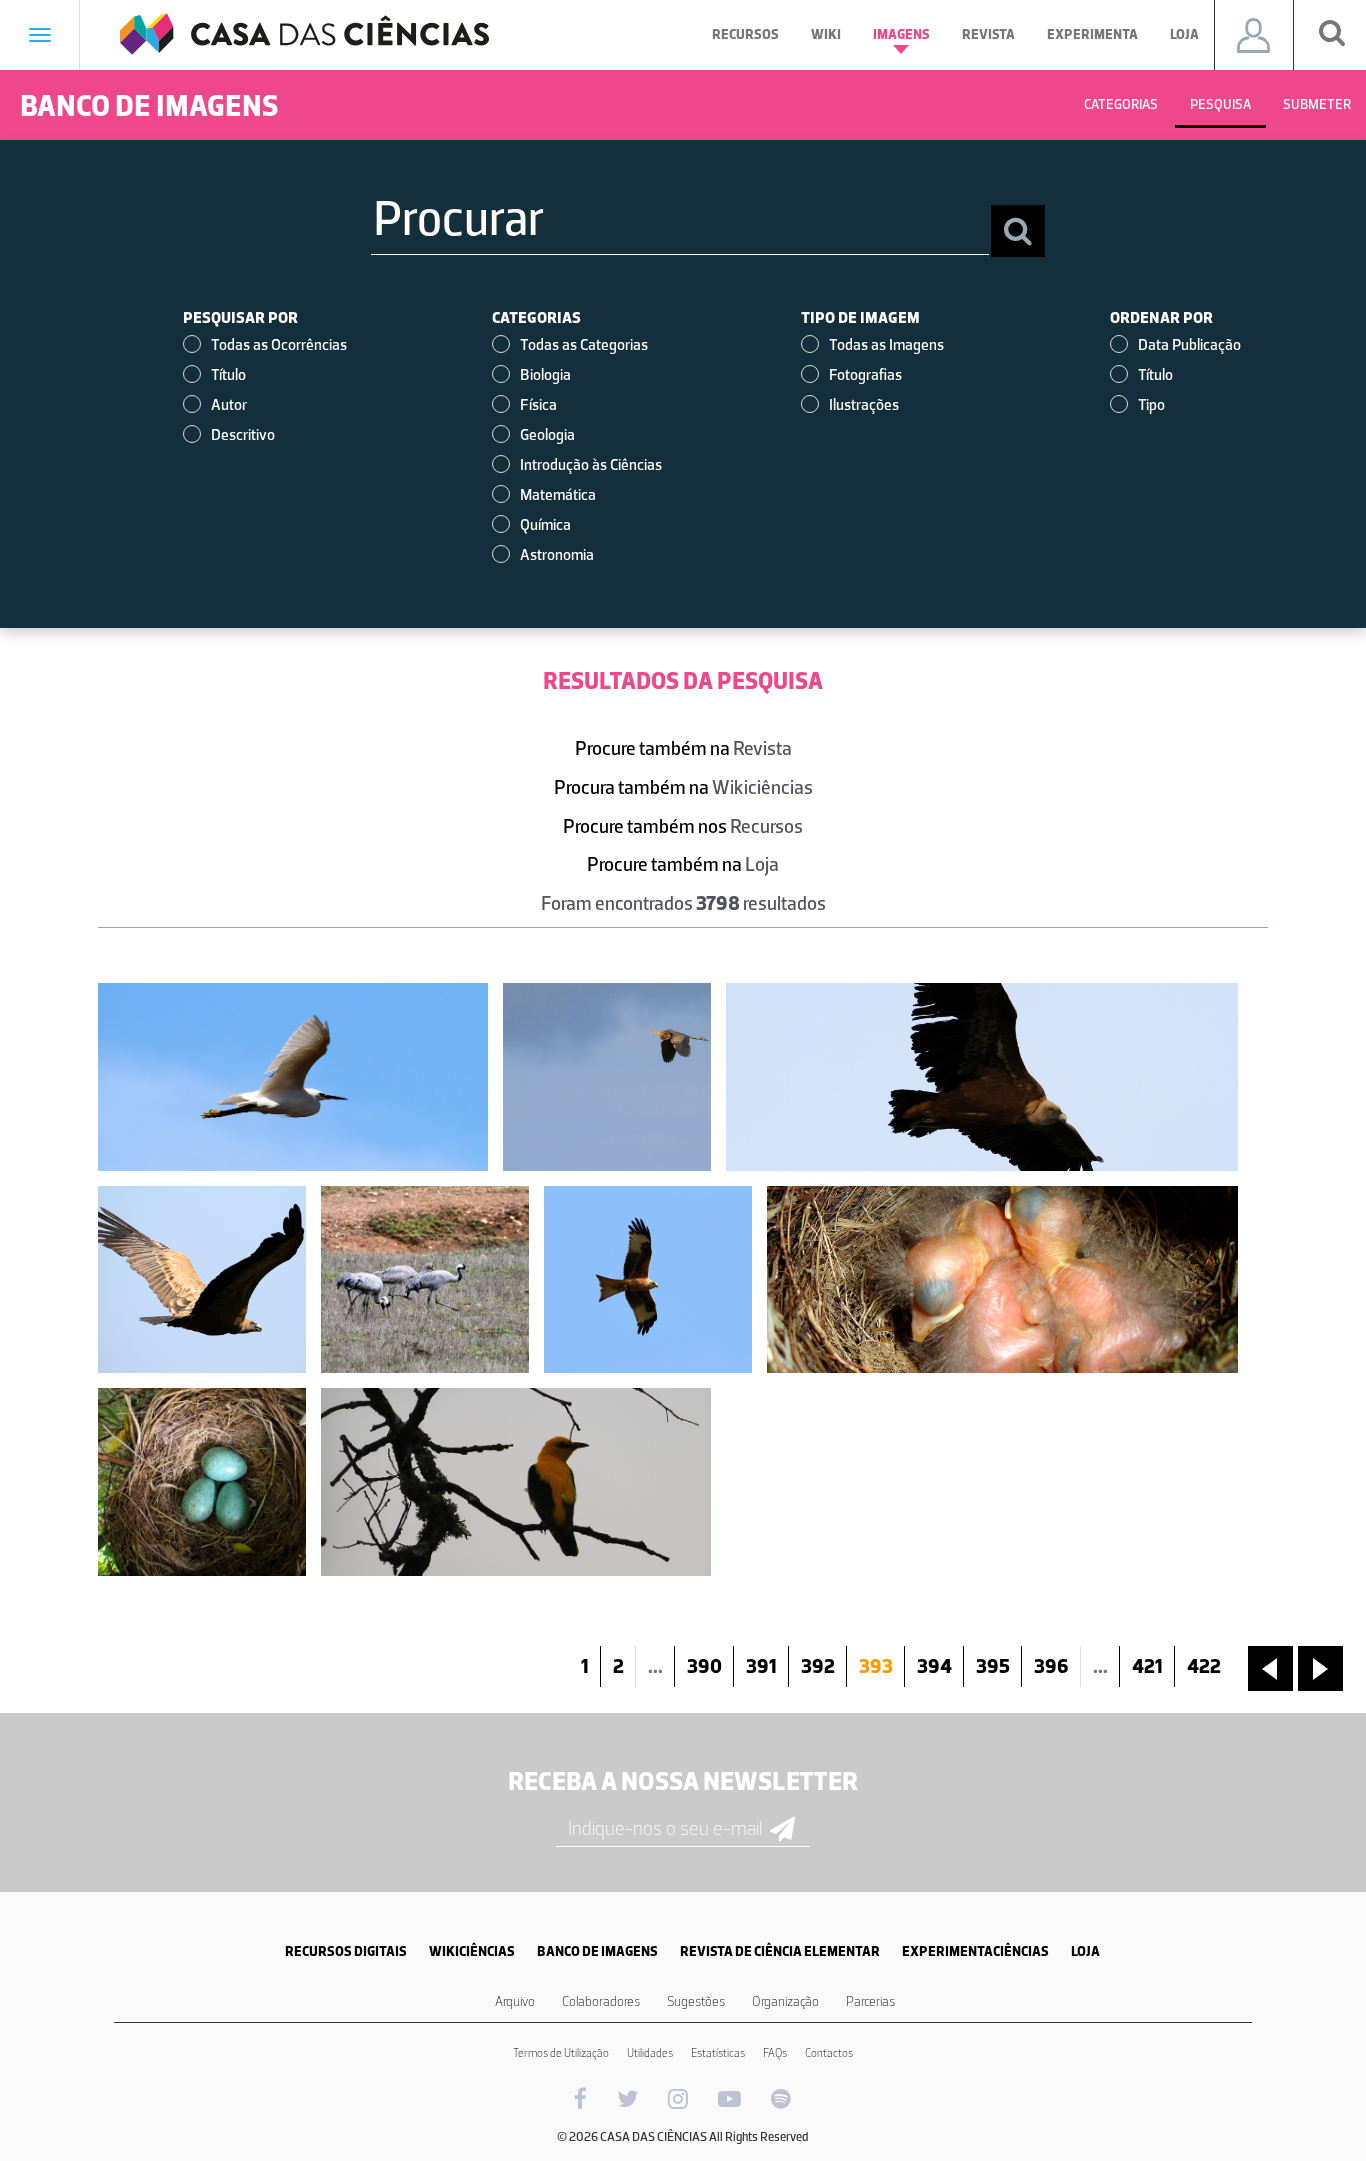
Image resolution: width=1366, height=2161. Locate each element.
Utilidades (650, 2053)
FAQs (775, 2053)
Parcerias (870, 2001)
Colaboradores (601, 2001)
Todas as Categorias (584, 344)
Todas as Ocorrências (279, 344)
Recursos (745, 34)
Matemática (558, 494)
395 (993, 1666)
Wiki (826, 34)
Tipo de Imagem (860, 317)
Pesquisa (1220, 104)
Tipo (1151, 404)
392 (818, 1666)
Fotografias (865, 374)
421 (1147, 1666)
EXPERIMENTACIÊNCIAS (975, 1951)
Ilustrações (864, 404)
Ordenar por (1161, 317)
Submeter (1317, 104)
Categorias (1121, 104)
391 (761, 1666)
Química (545, 524)
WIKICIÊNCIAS (472, 1951)
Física (538, 404)
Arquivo (515, 2001)
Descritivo (243, 434)
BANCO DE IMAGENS (597, 1951)
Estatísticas (718, 2053)
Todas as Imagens (886, 344)
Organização (785, 2001)
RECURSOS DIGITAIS (346, 1951)
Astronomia (557, 554)
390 (704, 1666)
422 (1204, 1666)
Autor (229, 404)
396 (1051, 1666)
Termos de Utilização (561, 2053)
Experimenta (1092, 34)
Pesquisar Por (240, 317)
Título (228, 374)
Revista (988, 34)
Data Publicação (1189, 344)
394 (934, 1666)
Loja (1184, 34)
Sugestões (696, 2001)
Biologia (545, 374)
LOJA (1085, 1951)
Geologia (547, 434)
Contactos (829, 2053)
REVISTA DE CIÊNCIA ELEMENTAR (780, 1951)
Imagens (901, 34)
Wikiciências (762, 787)
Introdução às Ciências (591, 464)
